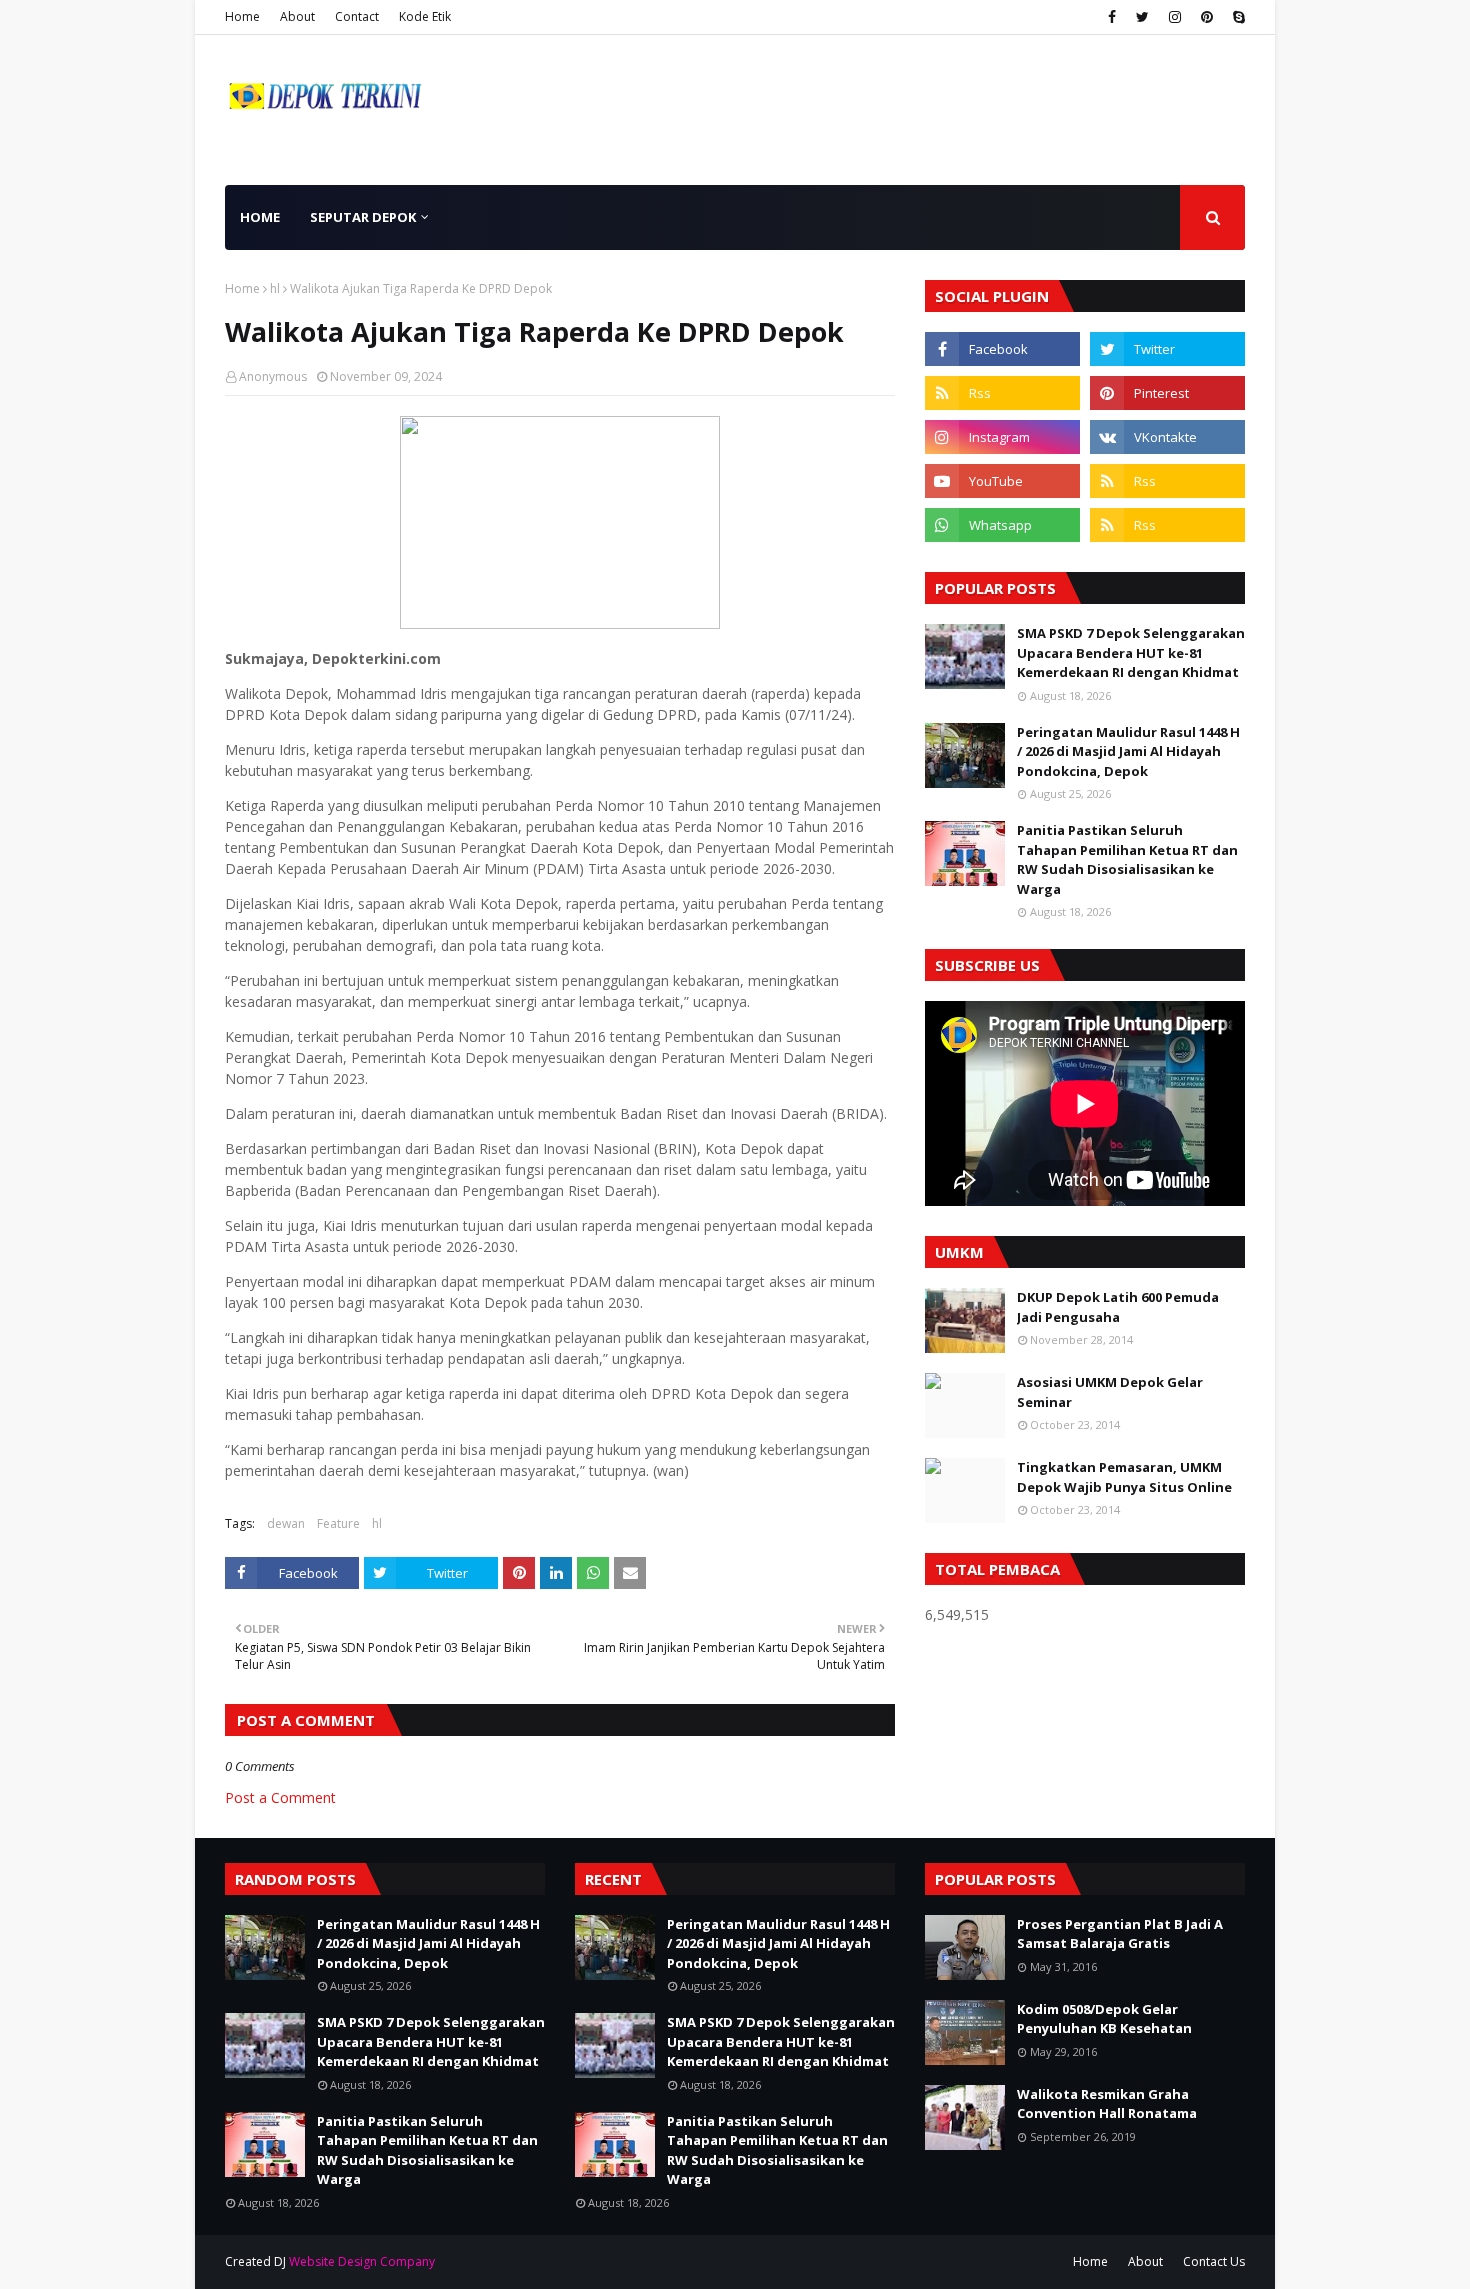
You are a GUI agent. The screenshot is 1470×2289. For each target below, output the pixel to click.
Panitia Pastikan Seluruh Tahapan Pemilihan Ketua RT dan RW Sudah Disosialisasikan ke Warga (1127, 859)
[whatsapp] (1002, 525)
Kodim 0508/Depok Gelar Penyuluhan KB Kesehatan (1104, 2019)
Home (242, 16)
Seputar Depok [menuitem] (363, 217)
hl (275, 288)
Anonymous (273, 376)
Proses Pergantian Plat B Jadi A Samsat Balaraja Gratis (1120, 1934)
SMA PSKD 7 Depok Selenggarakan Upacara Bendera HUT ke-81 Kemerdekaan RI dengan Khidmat (1131, 652)
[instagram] (1175, 17)
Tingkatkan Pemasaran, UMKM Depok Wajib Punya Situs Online (1124, 1477)
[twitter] (1142, 17)
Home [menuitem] (260, 217)
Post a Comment (280, 1797)
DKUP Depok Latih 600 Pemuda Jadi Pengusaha (1118, 1307)
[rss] (1002, 393)
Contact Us (1214, 2261)
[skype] (1236, 17)
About (297, 16)
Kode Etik (425, 16)
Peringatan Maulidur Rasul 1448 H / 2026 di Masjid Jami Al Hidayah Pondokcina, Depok (1128, 751)
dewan (286, 1523)
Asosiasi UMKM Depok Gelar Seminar (1110, 1392)
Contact (357, 16)
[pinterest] (1207, 17)
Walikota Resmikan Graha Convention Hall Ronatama (1107, 2104)
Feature (338, 1523)
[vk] (1167, 437)
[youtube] (1002, 481)
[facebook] (1112, 17)
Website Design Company (362, 2261)
